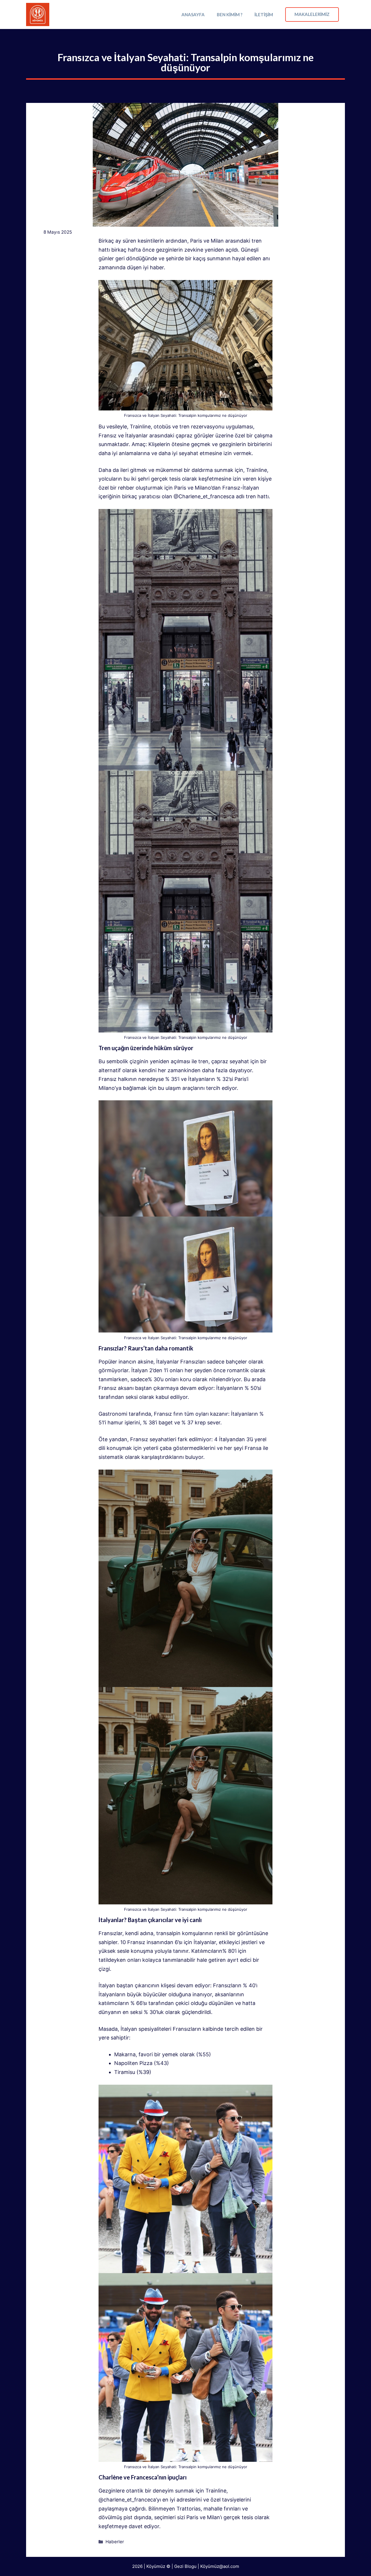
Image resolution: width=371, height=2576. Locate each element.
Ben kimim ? (230, 14)
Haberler (115, 2542)
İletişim (264, 14)
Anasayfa (193, 14)
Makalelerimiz (312, 14)
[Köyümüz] (38, 14)
